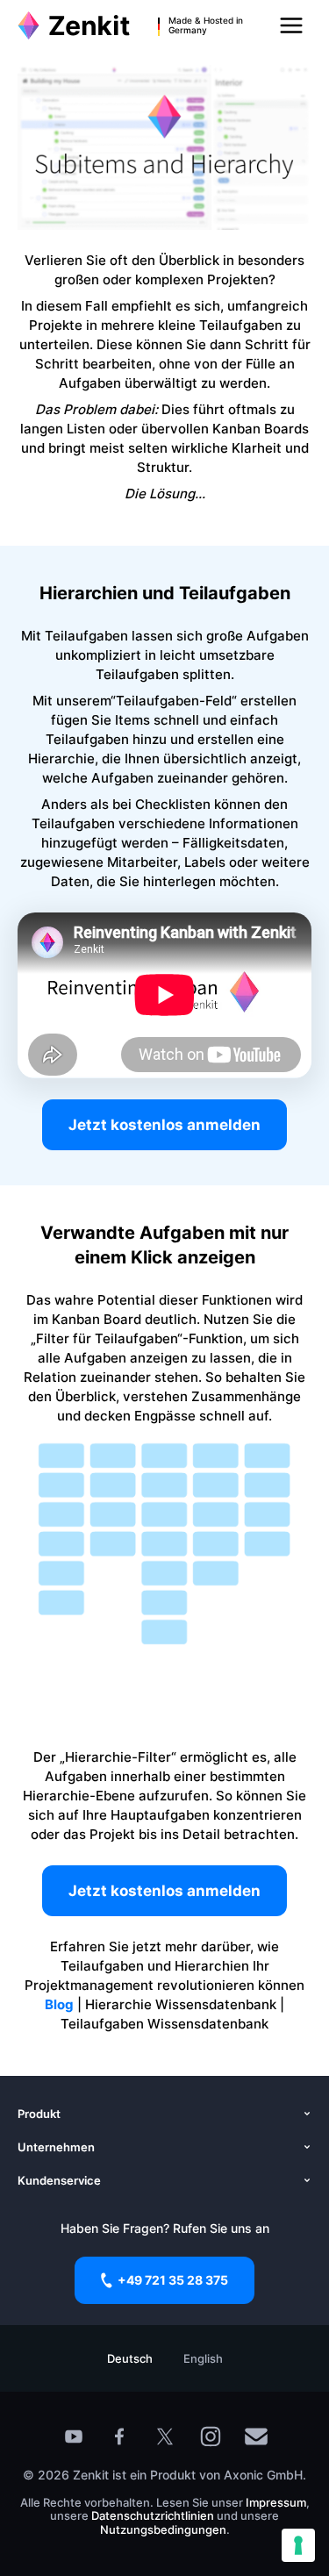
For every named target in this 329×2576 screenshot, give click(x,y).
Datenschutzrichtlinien (154, 2515)
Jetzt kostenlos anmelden (164, 1125)
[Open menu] (291, 25)
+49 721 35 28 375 (173, 2280)
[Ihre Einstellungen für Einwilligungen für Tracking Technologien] (298, 2545)
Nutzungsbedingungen (163, 2529)
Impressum (276, 2502)
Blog (59, 2004)
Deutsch (130, 2358)
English (203, 2358)
